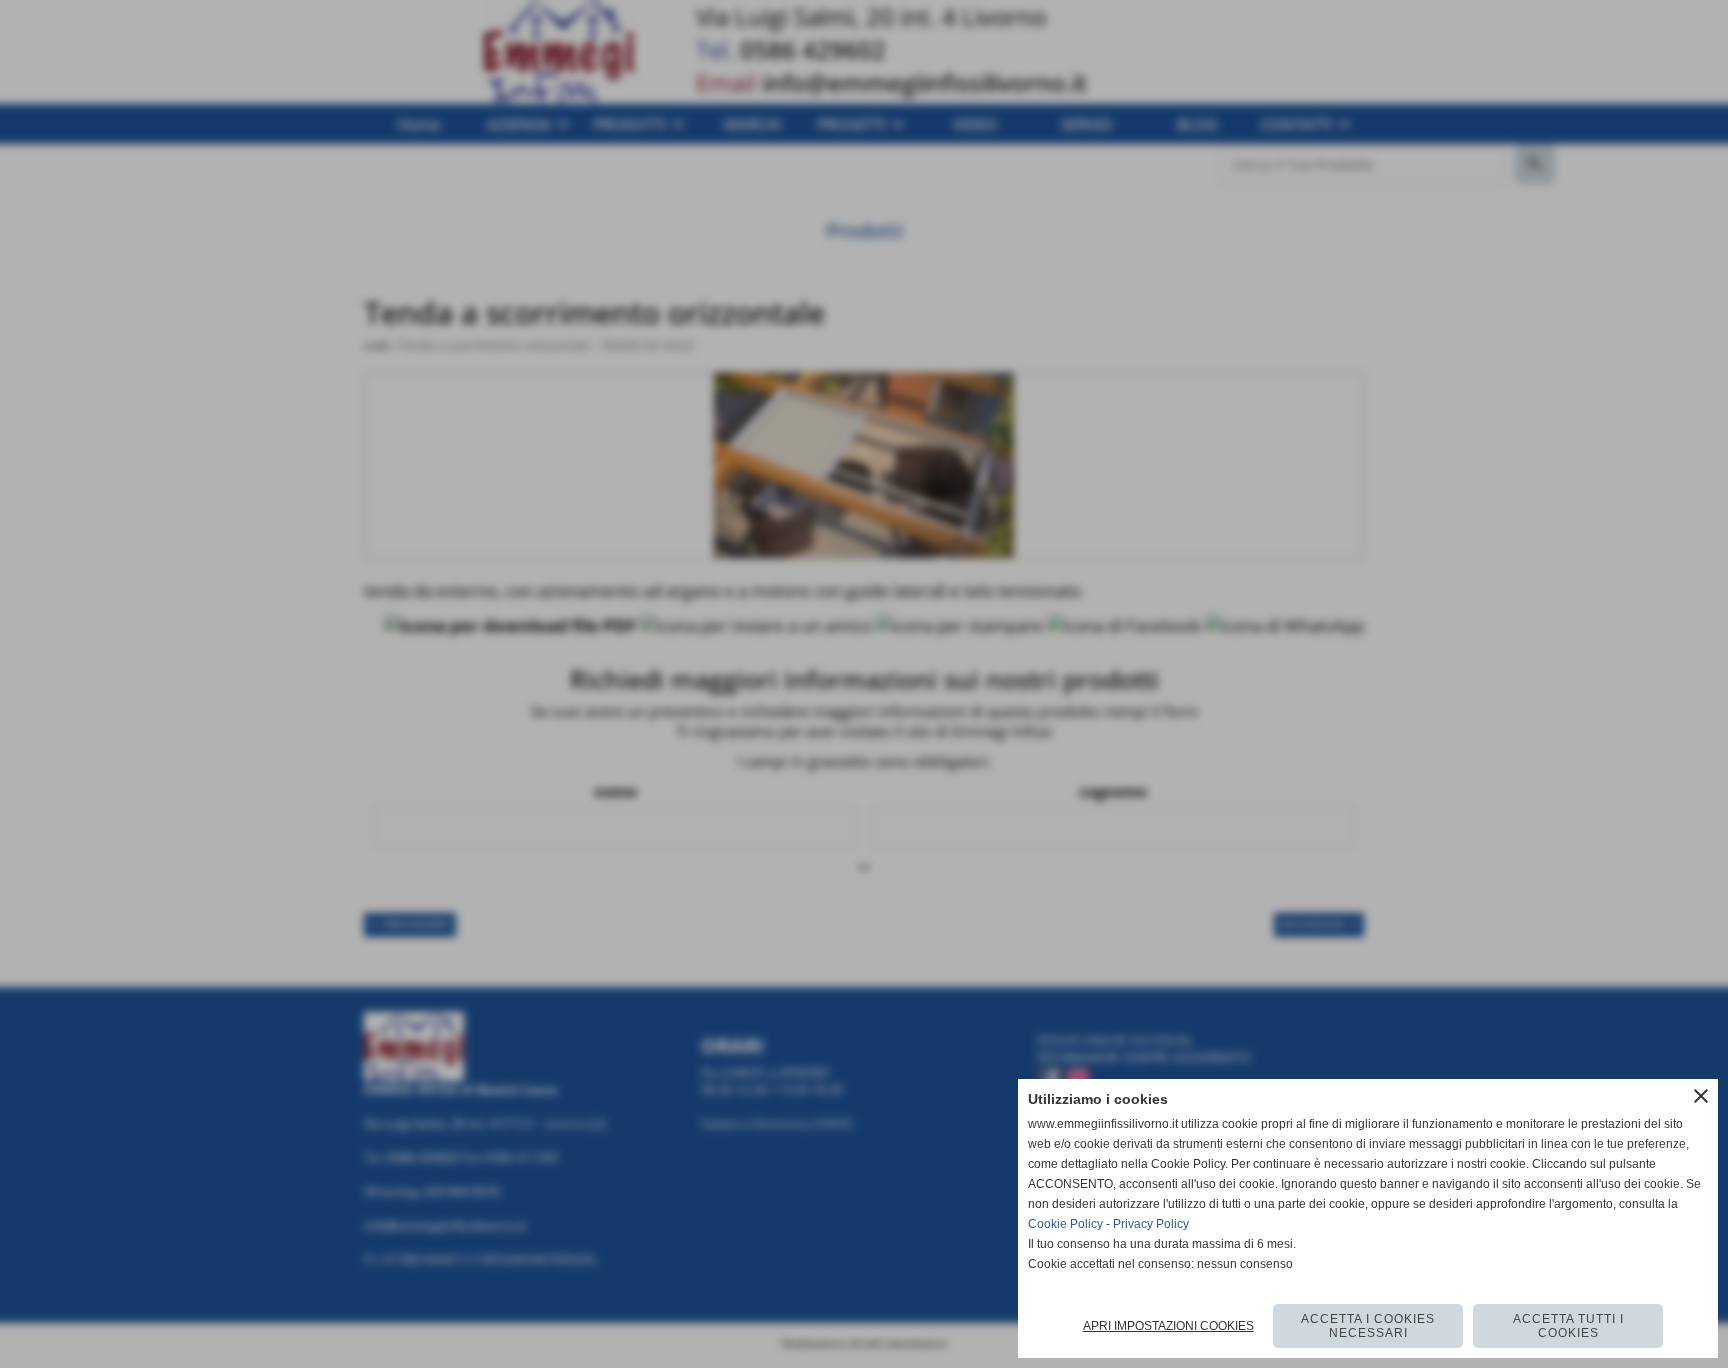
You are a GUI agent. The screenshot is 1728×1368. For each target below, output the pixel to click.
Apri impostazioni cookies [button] (1168, 1326)
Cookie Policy (1065, 1224)
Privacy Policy (1151, 1224)
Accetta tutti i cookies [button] (1568, 1326)
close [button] (1701, 1096)
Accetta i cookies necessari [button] (1368, 1326)
